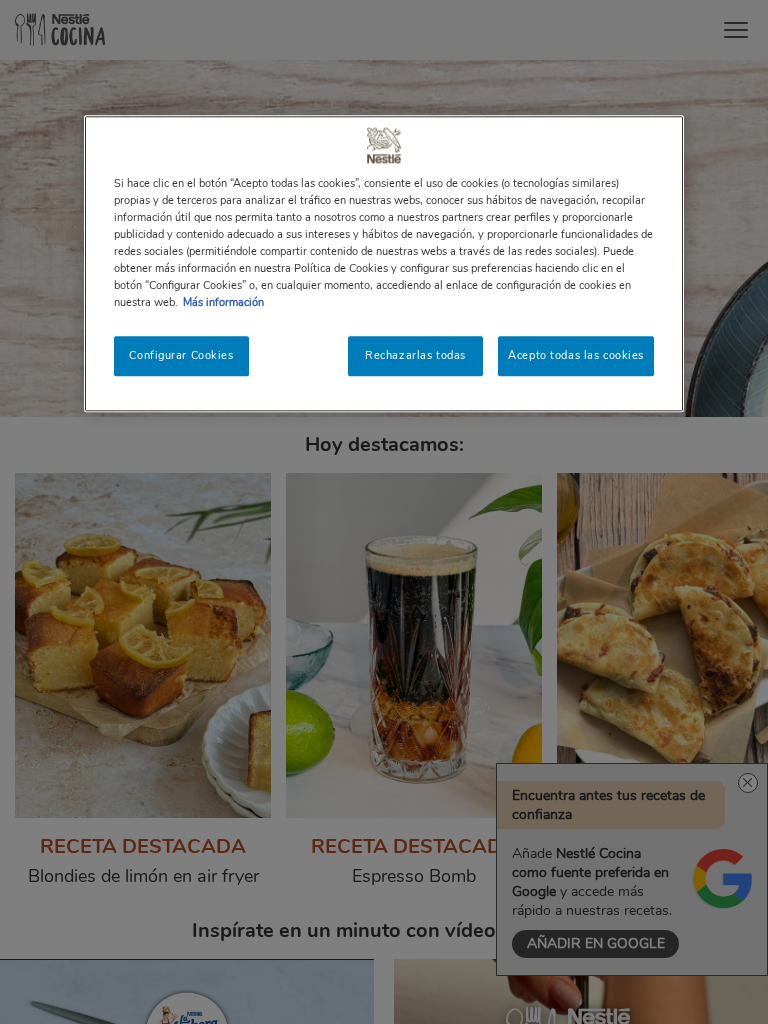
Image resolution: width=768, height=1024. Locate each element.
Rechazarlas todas (415, 355)
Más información (223, 302)
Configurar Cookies (181, 355)
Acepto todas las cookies (576, 355)
